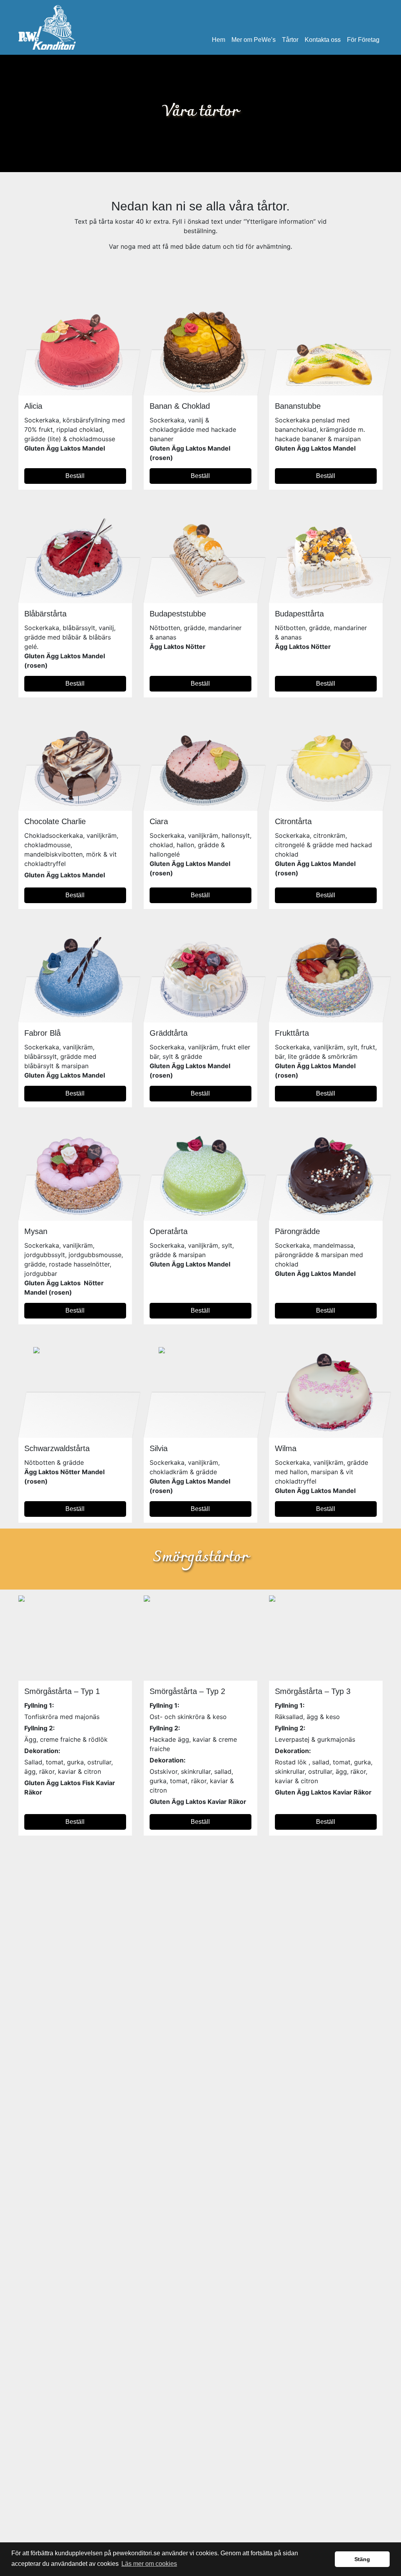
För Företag (363, 40)
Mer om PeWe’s (254, 40)
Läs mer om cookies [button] (149, 2564)
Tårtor (290, 40)
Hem (219, 40)
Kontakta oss (323, 40)
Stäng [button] (362, 2559)
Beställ (75, 476)
